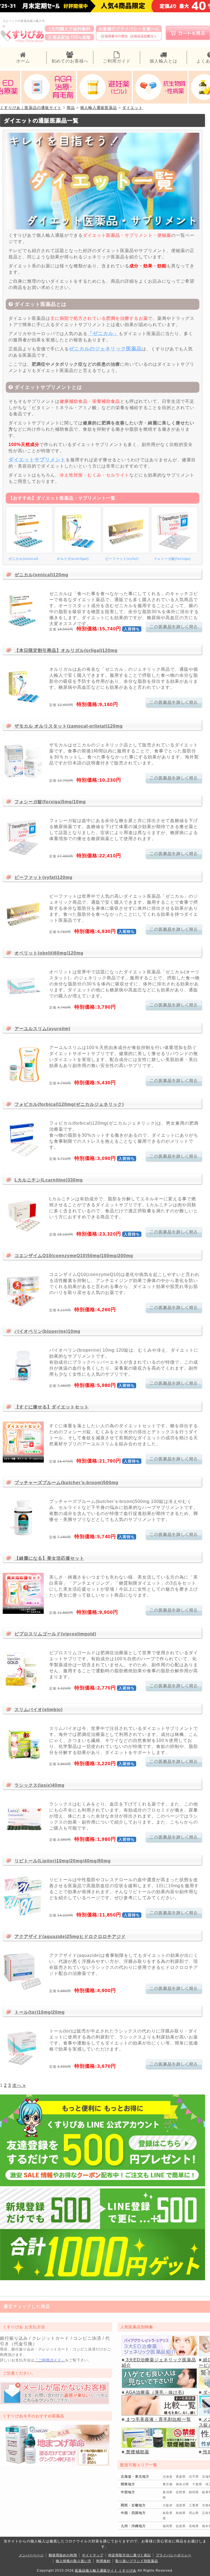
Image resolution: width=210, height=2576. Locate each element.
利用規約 (103, 2561)
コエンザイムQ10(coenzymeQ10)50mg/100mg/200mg (74, 1256)
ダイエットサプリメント (37, 460)
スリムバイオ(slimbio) (39, 1710)
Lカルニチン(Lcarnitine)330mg (49, 1180)
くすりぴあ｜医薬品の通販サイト (31, 108)
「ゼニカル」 (103, 333)
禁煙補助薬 (137, 2452)
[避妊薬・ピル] (104, 102)
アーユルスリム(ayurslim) (42, 1029)
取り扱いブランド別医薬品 (137, 2561)
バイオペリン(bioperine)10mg (47, 1331)
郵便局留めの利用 (63, 2555)
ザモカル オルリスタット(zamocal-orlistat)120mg (69, 726)
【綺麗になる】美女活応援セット (49, 1558)
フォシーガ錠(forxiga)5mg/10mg (50, 802)
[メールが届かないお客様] (55, 2403)
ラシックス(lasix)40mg (40, 1785)
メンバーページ (31, 2555)
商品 (71, 108)
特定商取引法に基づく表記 (130, 2555)
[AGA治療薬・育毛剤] (49, 102)
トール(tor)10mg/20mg (40, 2012)
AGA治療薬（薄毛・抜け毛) (154, 2392)
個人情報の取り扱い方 (74, 2561)
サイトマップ (93, 2555)
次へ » (19, 2085)
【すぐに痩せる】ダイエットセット (52, 1407)
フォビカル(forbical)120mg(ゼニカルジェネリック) (69, 1104)
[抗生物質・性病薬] (160, 102)
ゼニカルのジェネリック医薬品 (105, 349)
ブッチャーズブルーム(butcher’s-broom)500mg (66, 1483)
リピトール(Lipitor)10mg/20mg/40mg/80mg (63, 1861)
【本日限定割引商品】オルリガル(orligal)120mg (66, 650)
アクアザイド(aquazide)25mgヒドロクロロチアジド (70, 1937)
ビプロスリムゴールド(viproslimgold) (55, 1634)
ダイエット (132, 108)
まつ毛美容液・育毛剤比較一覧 (158, 2419)
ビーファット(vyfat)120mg (43, 877)
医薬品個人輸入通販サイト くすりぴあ (106, 2571)
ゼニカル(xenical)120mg (41, 575)
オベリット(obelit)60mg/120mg (49, 953)
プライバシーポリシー (174, 2555)
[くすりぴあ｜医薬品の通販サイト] (22, 42)
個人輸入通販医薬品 (99, 108)
